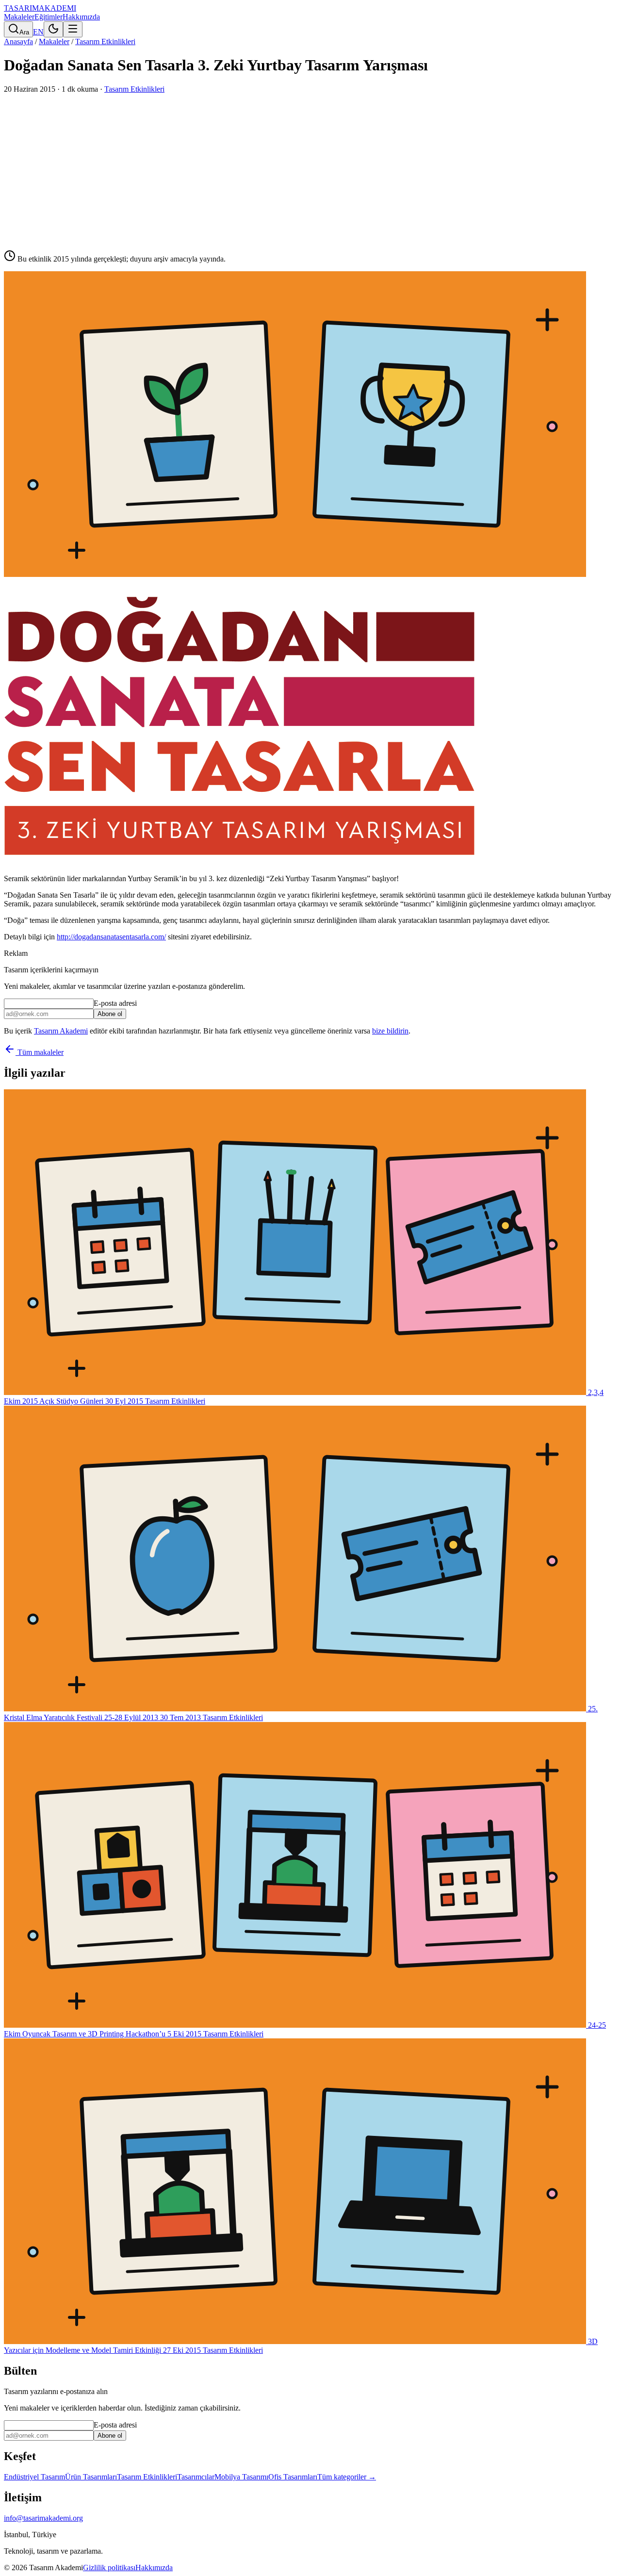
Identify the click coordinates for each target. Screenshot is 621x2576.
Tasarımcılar (196, 2477)
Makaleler (19, 17)
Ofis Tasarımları (293, 2477)
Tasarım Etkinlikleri (105, 41)
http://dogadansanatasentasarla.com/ (111, 937)
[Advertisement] (310, 166)
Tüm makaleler (40, 1052)
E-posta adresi (115, 1003)
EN (38, 32)
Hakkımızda (81, 17)
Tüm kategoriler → (347, 2477)
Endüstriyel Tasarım (34, 2477)
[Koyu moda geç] (53, 29)
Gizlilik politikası (109, 2568)
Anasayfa (18, 41)
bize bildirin (390, 1031)
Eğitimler (49, 17)
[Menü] (73, 29)
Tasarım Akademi (61, 1031)
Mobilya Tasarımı (241, 2477)
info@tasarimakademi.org (43, 2518)
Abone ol (110, 1014)
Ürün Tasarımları (91, 2477)
